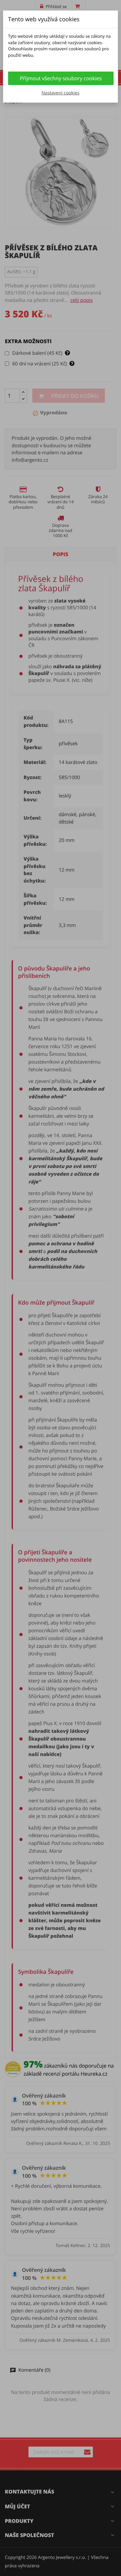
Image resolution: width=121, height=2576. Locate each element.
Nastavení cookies (60, 93)
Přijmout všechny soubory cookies (61, 78)
